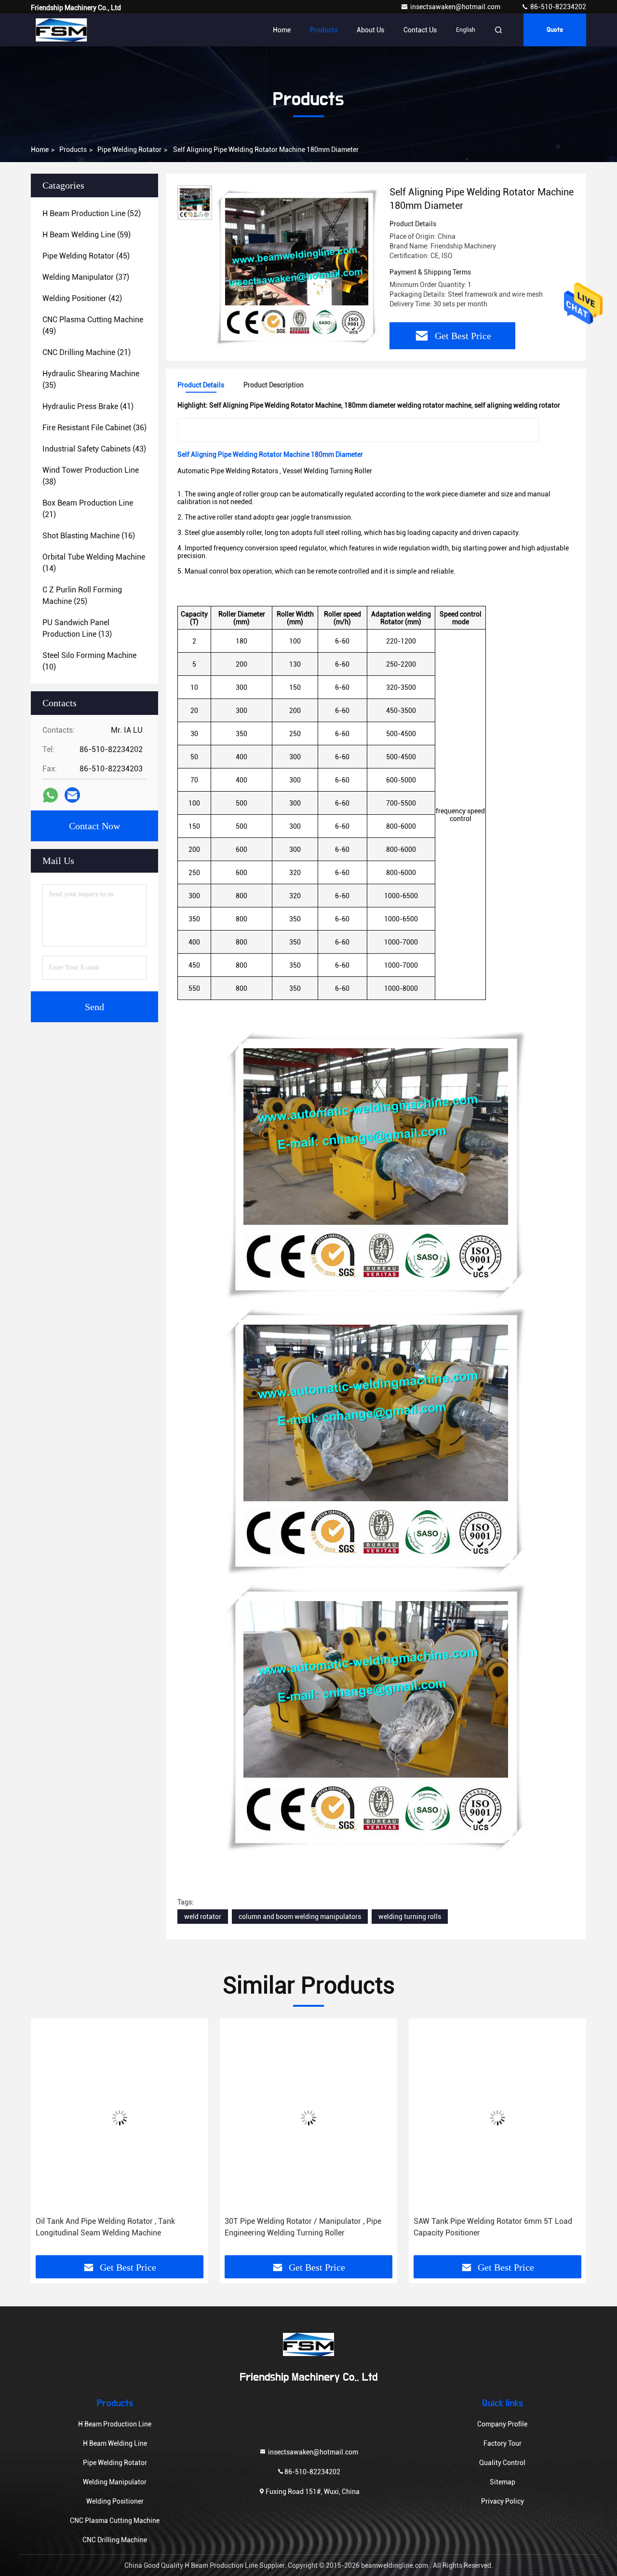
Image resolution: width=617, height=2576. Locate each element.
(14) (94, 563)
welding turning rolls (410, 1917)
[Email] (72, 795)
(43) (94, 449)
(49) (93, 325)
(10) (89, 661)
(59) (87, 235)
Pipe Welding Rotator (129, 150)
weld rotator (203, 1917)
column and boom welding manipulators (300, 1917)
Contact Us (420, 30)
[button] (48, 2151)
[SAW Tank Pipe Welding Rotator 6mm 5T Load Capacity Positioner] (308, 2117)
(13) (77, 628)
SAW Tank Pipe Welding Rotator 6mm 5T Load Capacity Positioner (304, 2227)
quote (555, 30)
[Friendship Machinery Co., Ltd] (61, 30)
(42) (82, 298)
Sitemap (503, 2482)
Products (324, 30)
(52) (92, 213)
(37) (86, 277)
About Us (370, 30)
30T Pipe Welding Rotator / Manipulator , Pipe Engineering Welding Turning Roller (114, 2227)
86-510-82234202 (557, 7)
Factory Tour (503, 2443)
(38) (91, 476)
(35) (91, 379)
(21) (87, 352)
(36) (94, 428)
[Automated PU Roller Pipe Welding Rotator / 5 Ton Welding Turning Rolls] (497, 2117)
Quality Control (502, 2463)
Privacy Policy (503, 2501)
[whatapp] (50, 795)
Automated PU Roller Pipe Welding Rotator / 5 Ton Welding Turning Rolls (492, 2227)
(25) (82, 596)
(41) (88, 406)
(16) (89, 536)
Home (282, 30)
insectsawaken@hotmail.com (456, 7)
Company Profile (502, 2424)
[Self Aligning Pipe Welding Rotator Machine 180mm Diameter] (297, 266)
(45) (86, 256)
